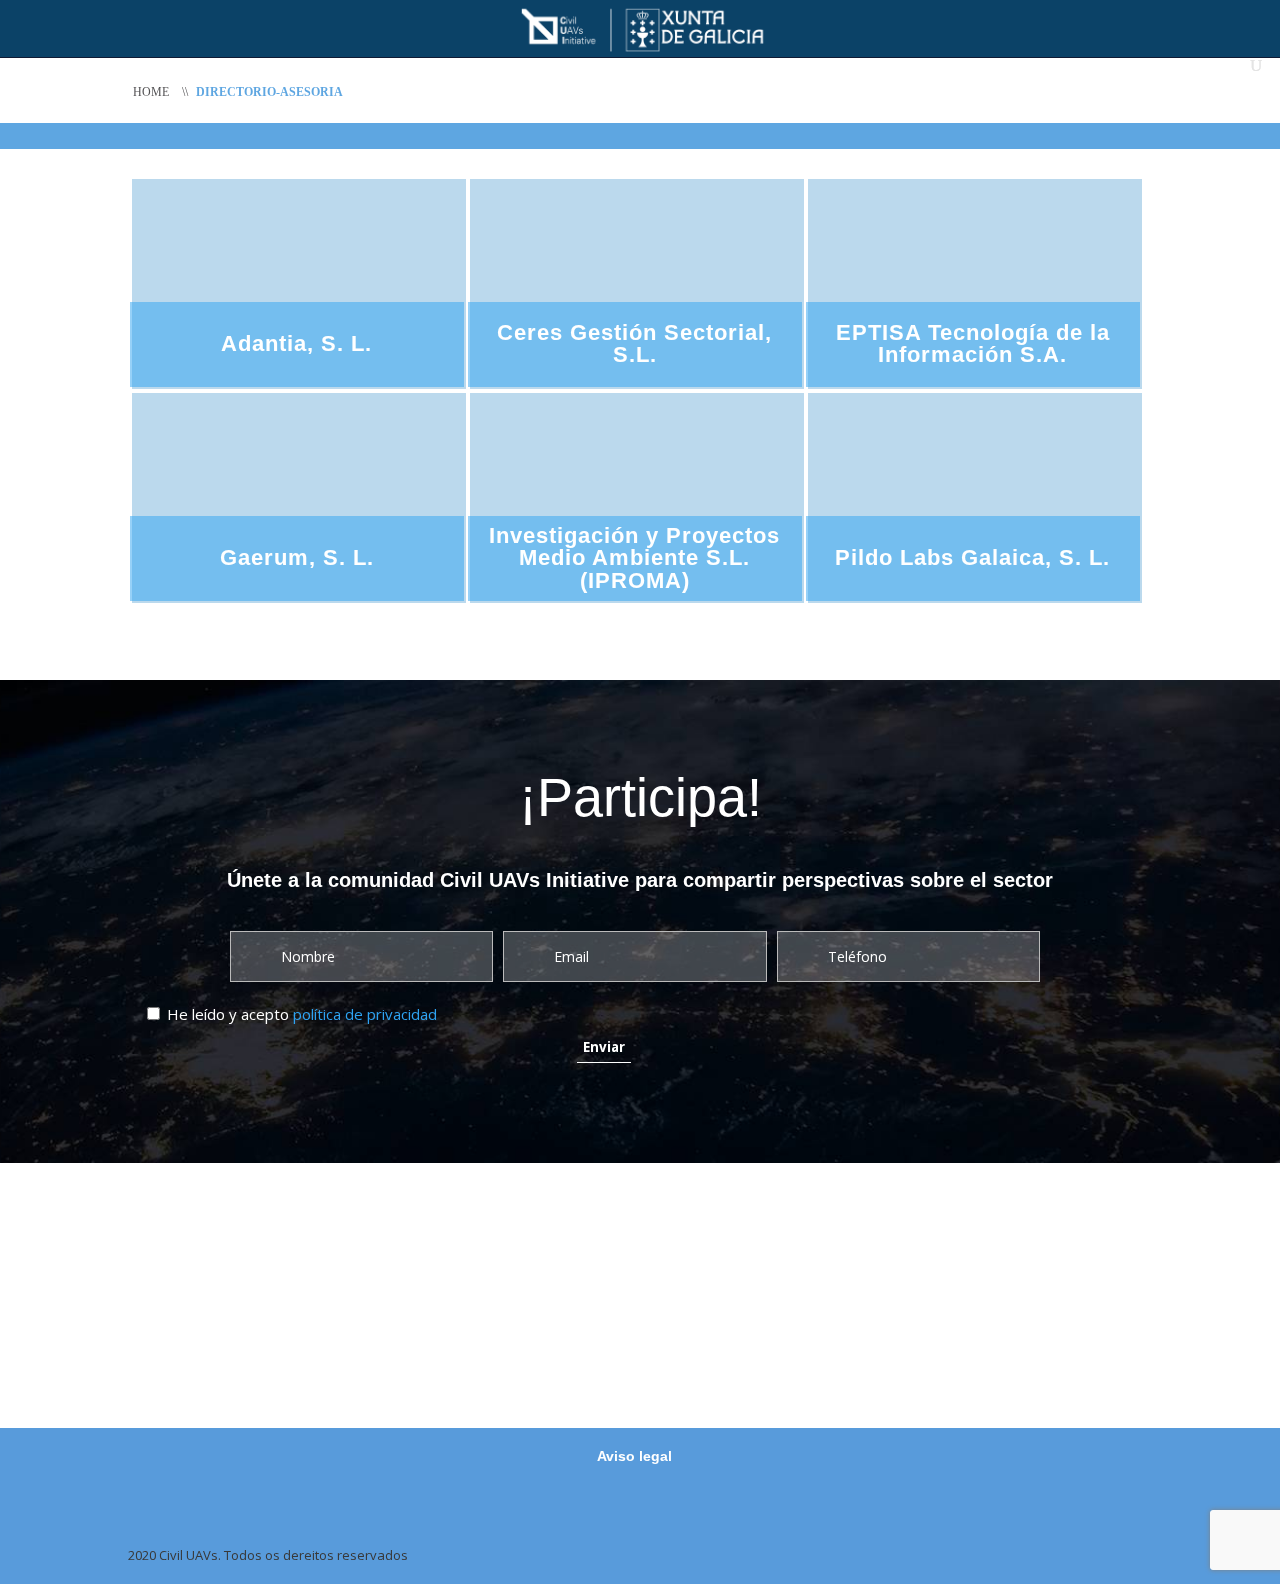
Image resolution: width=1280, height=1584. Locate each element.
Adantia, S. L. (296, 343)
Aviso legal (634, 1456)
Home (151, 92)
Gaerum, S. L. (297, 557)
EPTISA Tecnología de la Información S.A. (973, 343)
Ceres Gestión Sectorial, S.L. (634, 343)
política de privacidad (365, 1014)
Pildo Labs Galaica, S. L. (972, 557)
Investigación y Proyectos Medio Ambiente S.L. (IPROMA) (634, 558)
